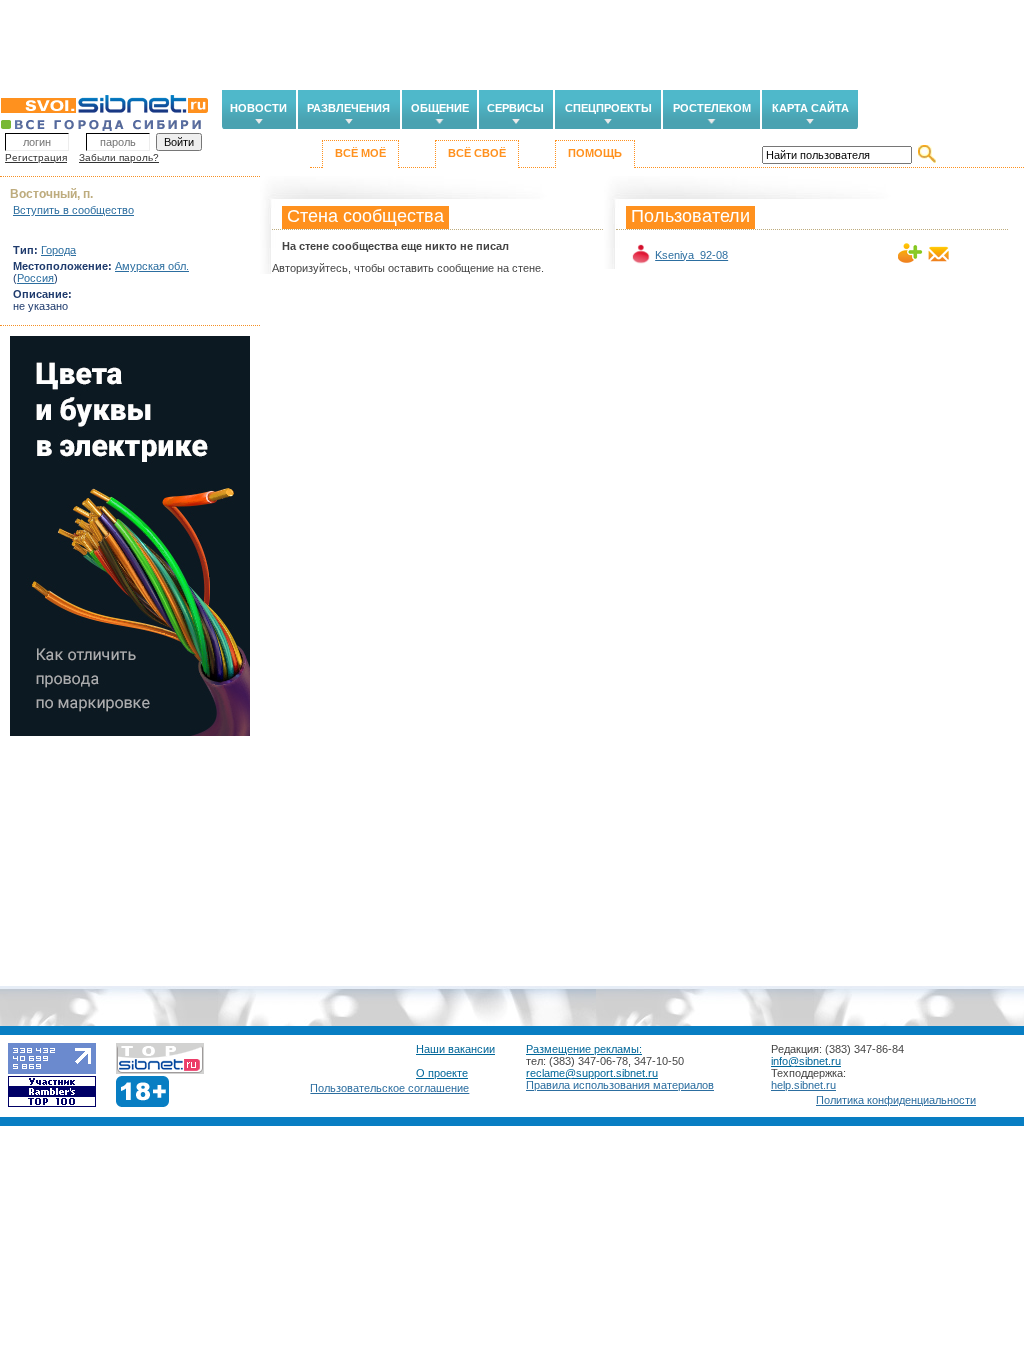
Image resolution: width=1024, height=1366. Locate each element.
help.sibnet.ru (803, 1085)
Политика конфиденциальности (896, 1100)
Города (58, 250)
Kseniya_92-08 (691, 255)
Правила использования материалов (620, 1085)
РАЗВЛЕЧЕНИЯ (348, 108)
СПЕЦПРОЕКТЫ (608, 108)
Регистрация (36, 157)
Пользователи (690, 216)
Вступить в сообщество (73, 210)
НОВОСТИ (258, 108)
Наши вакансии (455, 1049)
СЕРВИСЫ (515, 108)
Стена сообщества (365, 216)
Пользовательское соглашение (389, 1088)
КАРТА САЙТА (810, 108)
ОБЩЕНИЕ (440, 108)
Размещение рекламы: (584, 1049)
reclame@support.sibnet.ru (592, 1073)
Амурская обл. (152, 266)
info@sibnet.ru (806, 1061)
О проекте (442, 1073)
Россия (35, 278)
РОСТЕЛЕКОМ (712, 108)
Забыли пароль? (119, 157)
